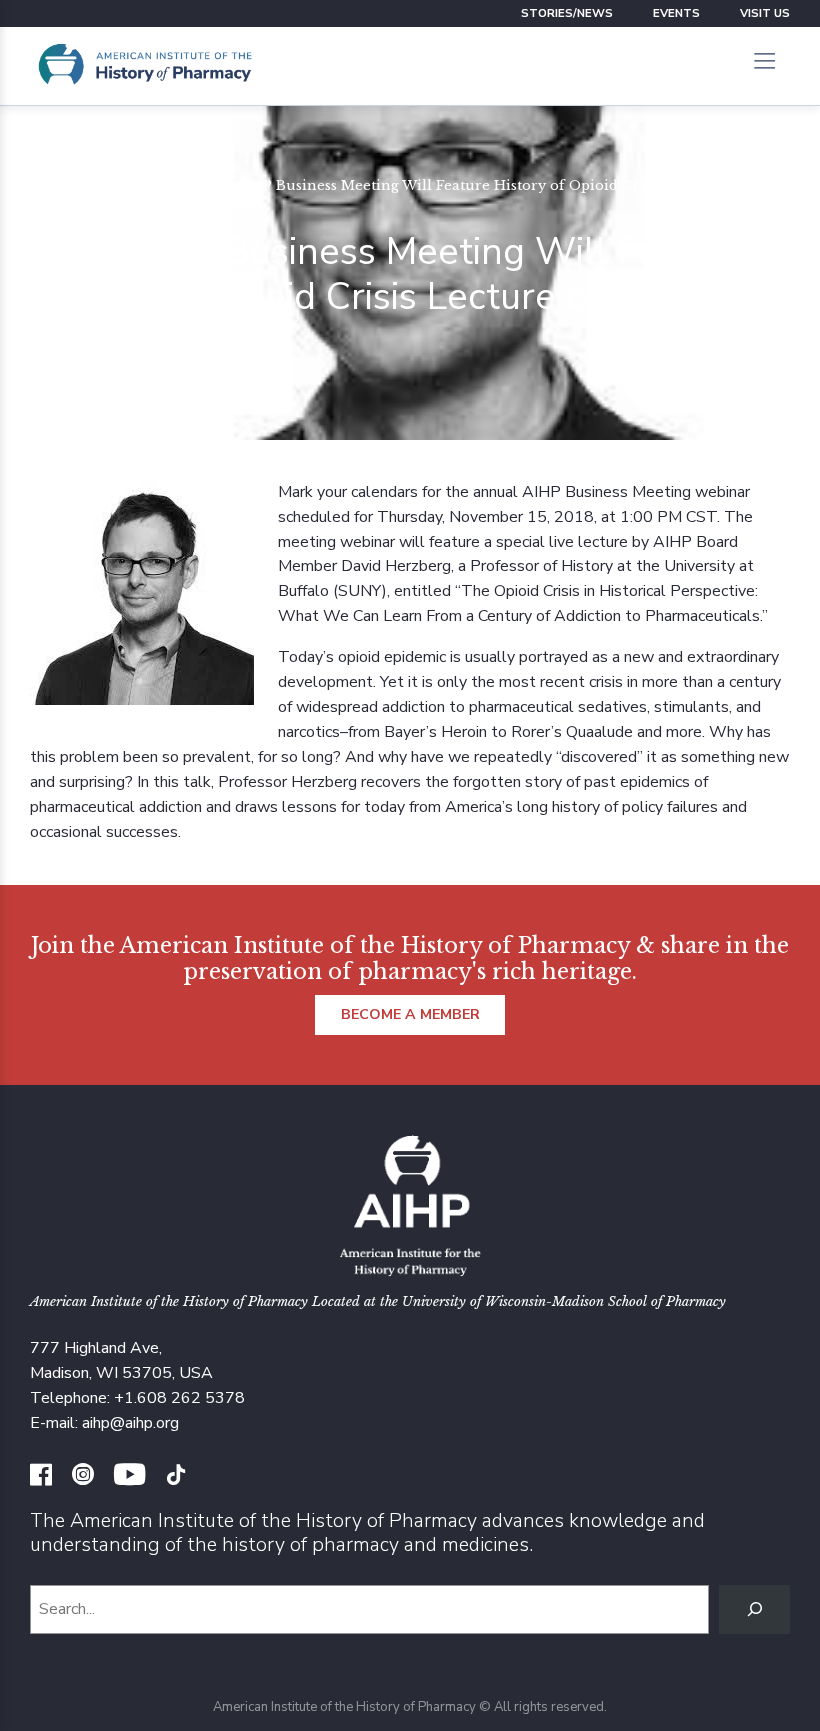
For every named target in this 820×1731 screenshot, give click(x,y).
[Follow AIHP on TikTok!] (176, 1477)
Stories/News (567, 13)
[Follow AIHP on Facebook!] (41, 1477)
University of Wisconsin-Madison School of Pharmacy (564, 1301)
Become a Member (410, 1014)
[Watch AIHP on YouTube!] (129, 1477)
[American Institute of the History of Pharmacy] (145, 66)
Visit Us (765, 13)
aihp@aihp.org (130, 1423)
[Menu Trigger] (764, 63)
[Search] (754, 1609)
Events (676, 13)
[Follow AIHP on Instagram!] (83, 1477)
